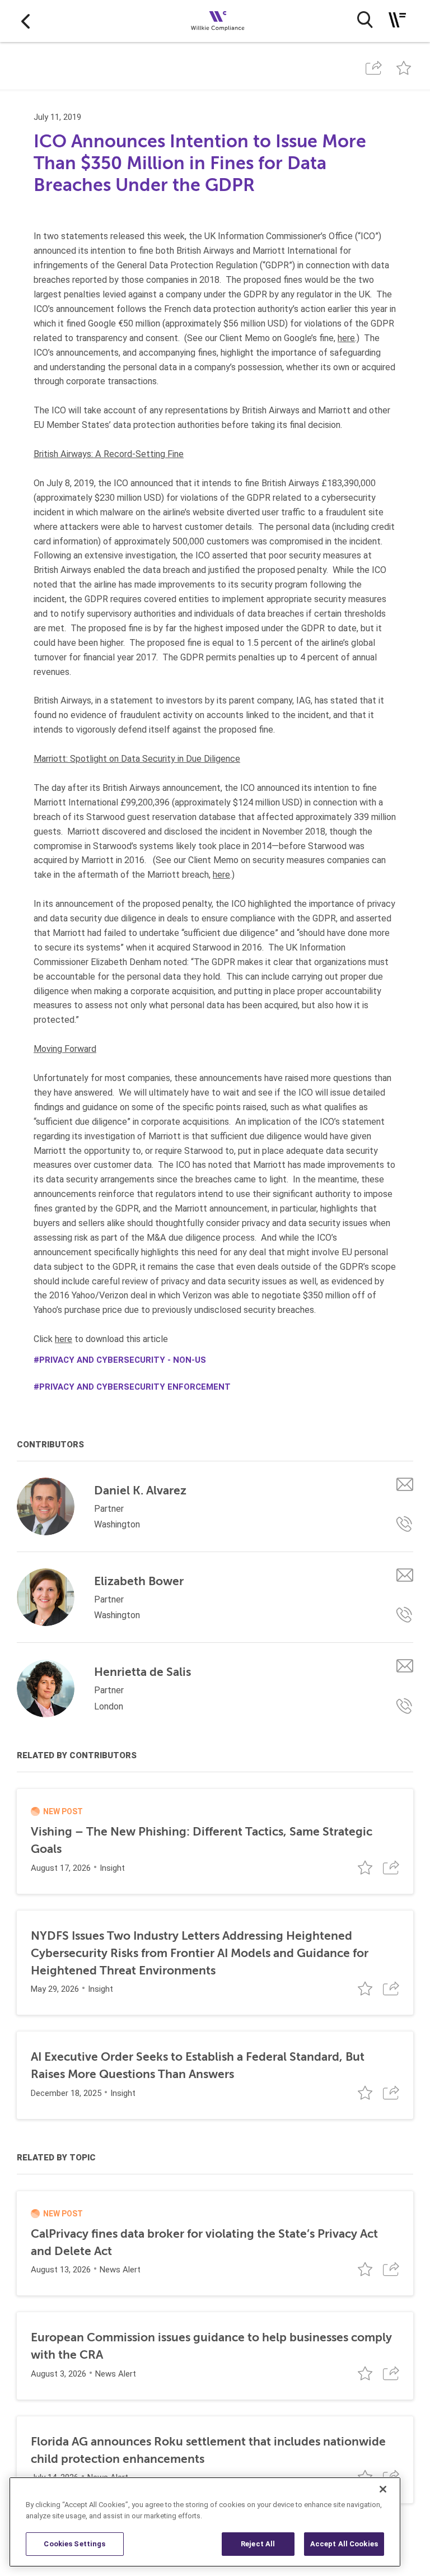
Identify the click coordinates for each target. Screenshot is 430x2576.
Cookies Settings (74, 2544)
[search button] (365, 20)
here (346, 338)
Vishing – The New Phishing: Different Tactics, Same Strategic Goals (202, 1840)
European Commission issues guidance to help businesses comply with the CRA (211, 2346)
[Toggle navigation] (397, 20)
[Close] (383, 2489)
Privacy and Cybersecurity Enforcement (135, 1387)
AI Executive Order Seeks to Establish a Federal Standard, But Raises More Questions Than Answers (198, 2065)
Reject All (258, 2544)
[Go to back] (25, 21)
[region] (205, 2522)
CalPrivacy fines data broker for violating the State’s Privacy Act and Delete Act (204, 2242)
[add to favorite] (404, 68)
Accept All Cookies (344, 2544)
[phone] (405, 1524)
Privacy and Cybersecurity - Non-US (123, 1360)
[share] (373, 68)
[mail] (405, 1484)
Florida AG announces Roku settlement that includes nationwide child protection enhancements (208, 2450)
